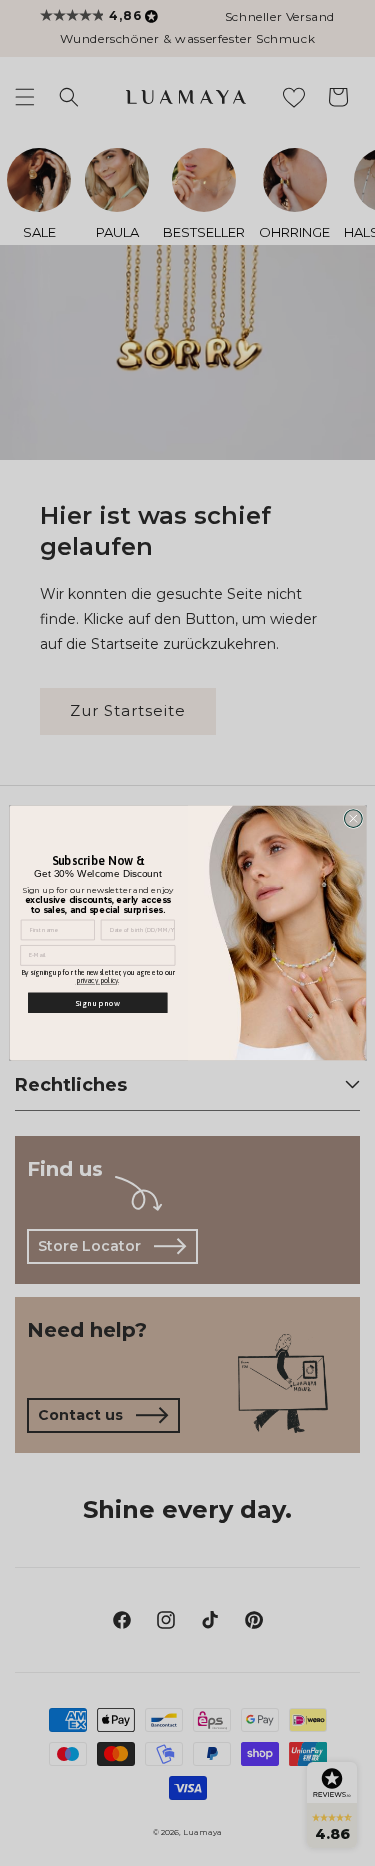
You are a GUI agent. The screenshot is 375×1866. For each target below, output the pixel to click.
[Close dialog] (353, 819)
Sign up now (97, 1002)
